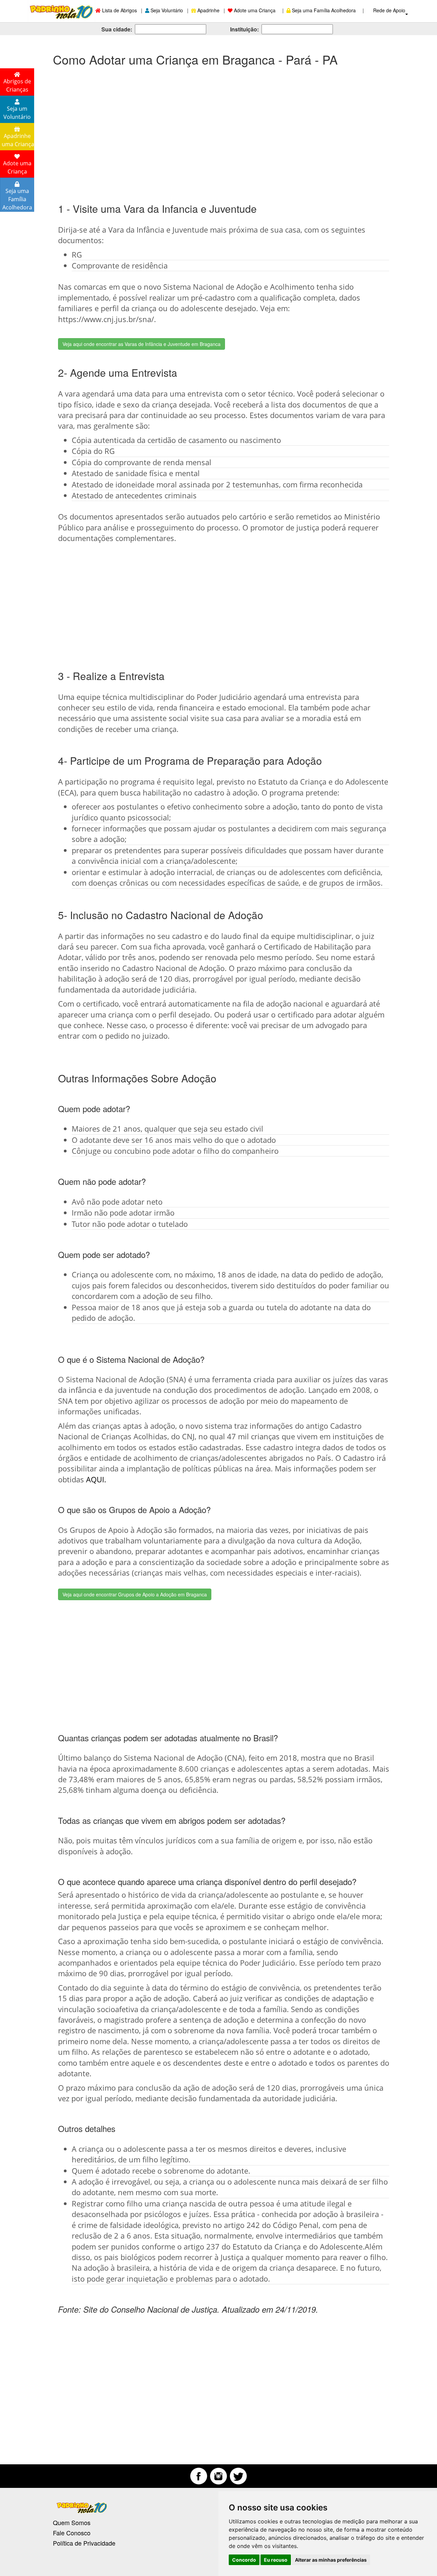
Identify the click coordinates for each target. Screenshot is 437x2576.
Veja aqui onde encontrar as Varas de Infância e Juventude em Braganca (142, 344)
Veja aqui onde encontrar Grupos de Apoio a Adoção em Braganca (135, 1594)
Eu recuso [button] (276, 2560)
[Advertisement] (218, 128)
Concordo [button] (244, 2560)
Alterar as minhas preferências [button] (331, 2560)
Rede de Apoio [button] (390, 10)
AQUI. (96, 1479)
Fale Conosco (72, 2533)
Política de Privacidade (84, 2543)
